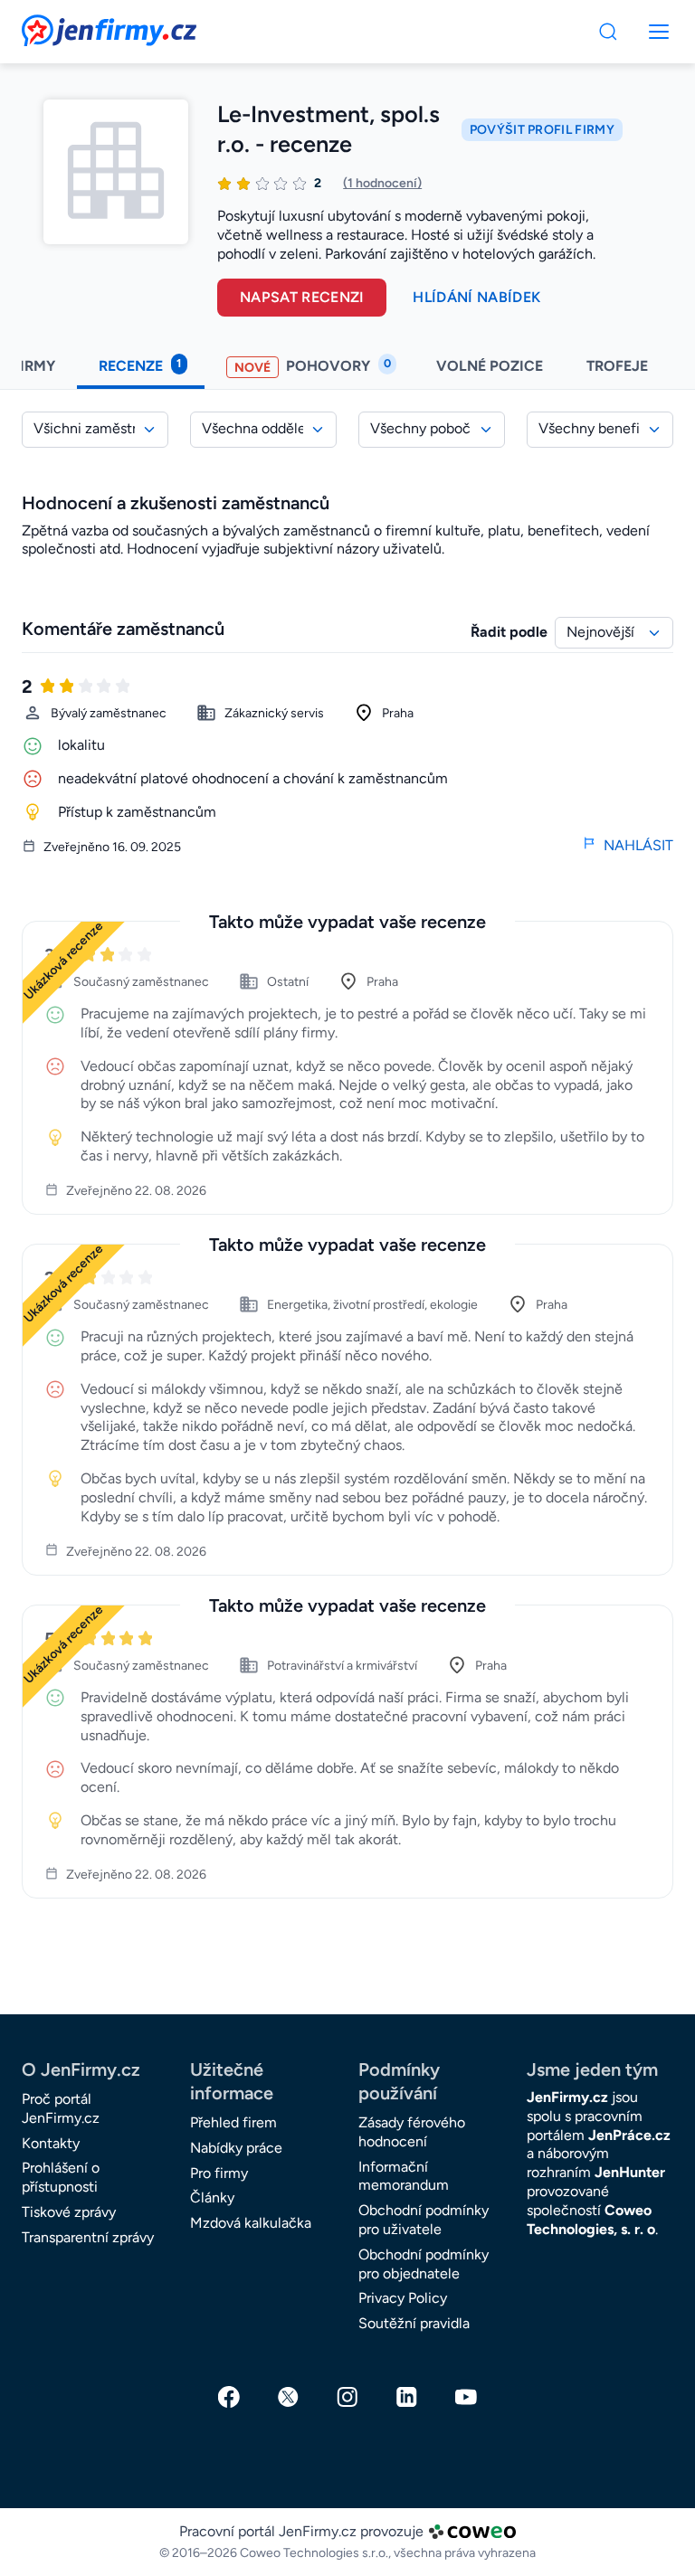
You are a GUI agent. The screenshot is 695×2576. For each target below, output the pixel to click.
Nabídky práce (236, 2148)
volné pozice (490, 366)
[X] (289, 2397)
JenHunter (630, 2172)
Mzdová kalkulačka (251, 2223)
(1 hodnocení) (382, 183)
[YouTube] (466, 2397)
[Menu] (608, 32)
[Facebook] (229, 2397)
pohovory (313, 365)
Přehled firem (233, 2122)
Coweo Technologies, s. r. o (591, 2220)
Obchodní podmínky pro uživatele (424, 2220)
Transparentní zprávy (88, 2237)
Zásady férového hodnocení (412, 2132)
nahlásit (638, 845)
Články (212, 2197)
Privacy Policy (403, 2298)
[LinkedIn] (407, 2397)
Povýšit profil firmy (542, 130)
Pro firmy (219, 2173)
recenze (140, 365)
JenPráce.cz (629, 2135)
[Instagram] (347, 2397)
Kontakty (51, 2143)
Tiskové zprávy (69, 2212)
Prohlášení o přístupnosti (61, 2177)
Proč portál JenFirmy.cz (61, 2108)
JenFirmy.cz (71, 25)
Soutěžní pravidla (414, 2323)
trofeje (619, 366)
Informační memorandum (404, 2176)
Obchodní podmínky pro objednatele (424, 2264)
